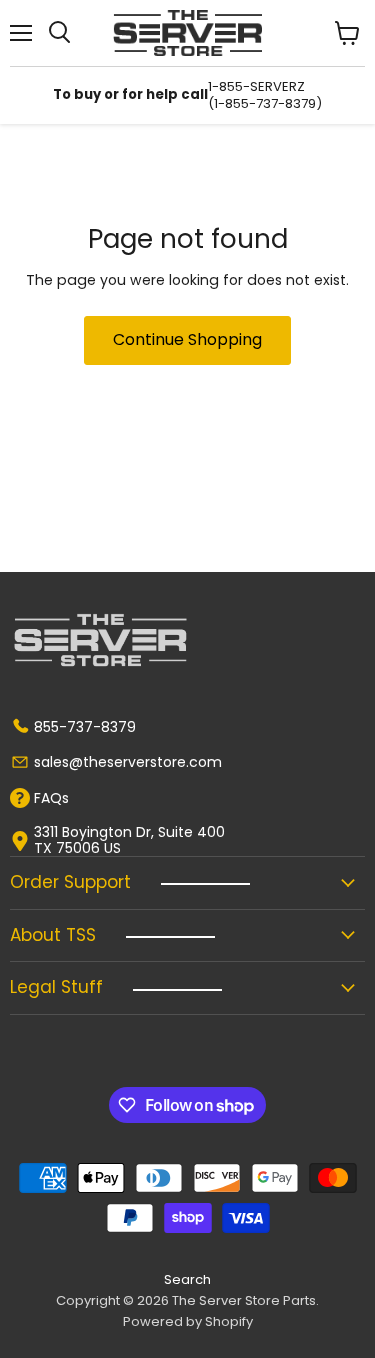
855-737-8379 (85, 727)
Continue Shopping (187, 339)
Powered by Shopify (188, 1321)
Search (187, 1279)
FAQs (51, 798)
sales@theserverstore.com (128, 762)
